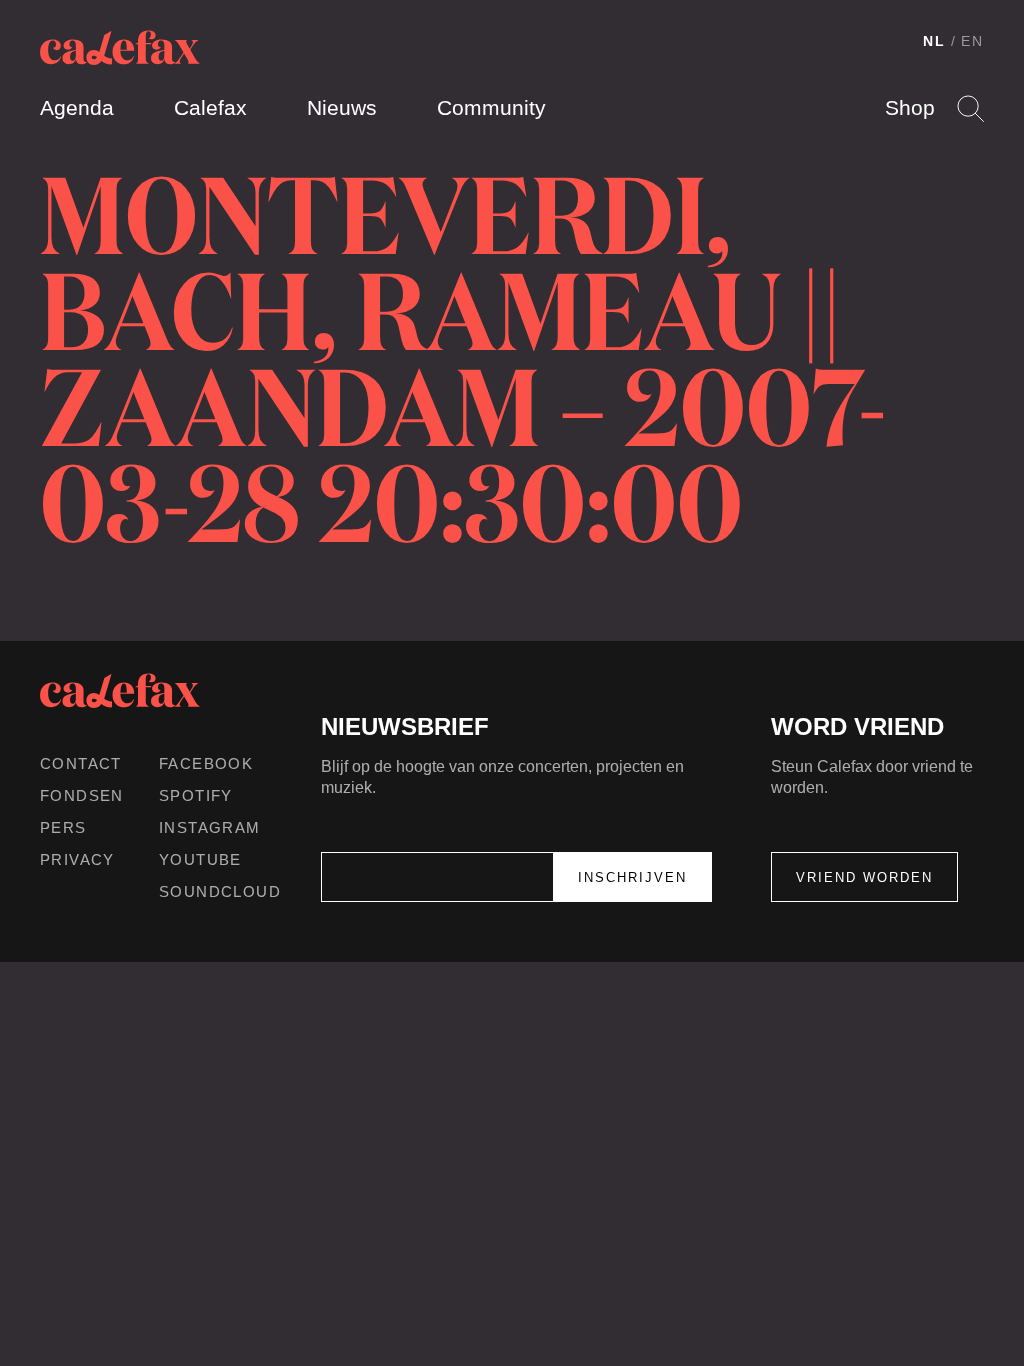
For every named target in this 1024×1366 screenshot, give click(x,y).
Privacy (77, 859)
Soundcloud (220, 891)
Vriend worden (864, 877)
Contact (81, 763)
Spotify (196, 795)
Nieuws (342, 107)
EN (972, 41)
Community (491, 107)
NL (934, 41)
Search (970, 108)
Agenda (77, 107)
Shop (910, 107)
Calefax (210, 107)
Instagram (210, 827)
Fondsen (82, 795)
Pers (63, 827)
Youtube (200, 859)
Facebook (206, 763)
